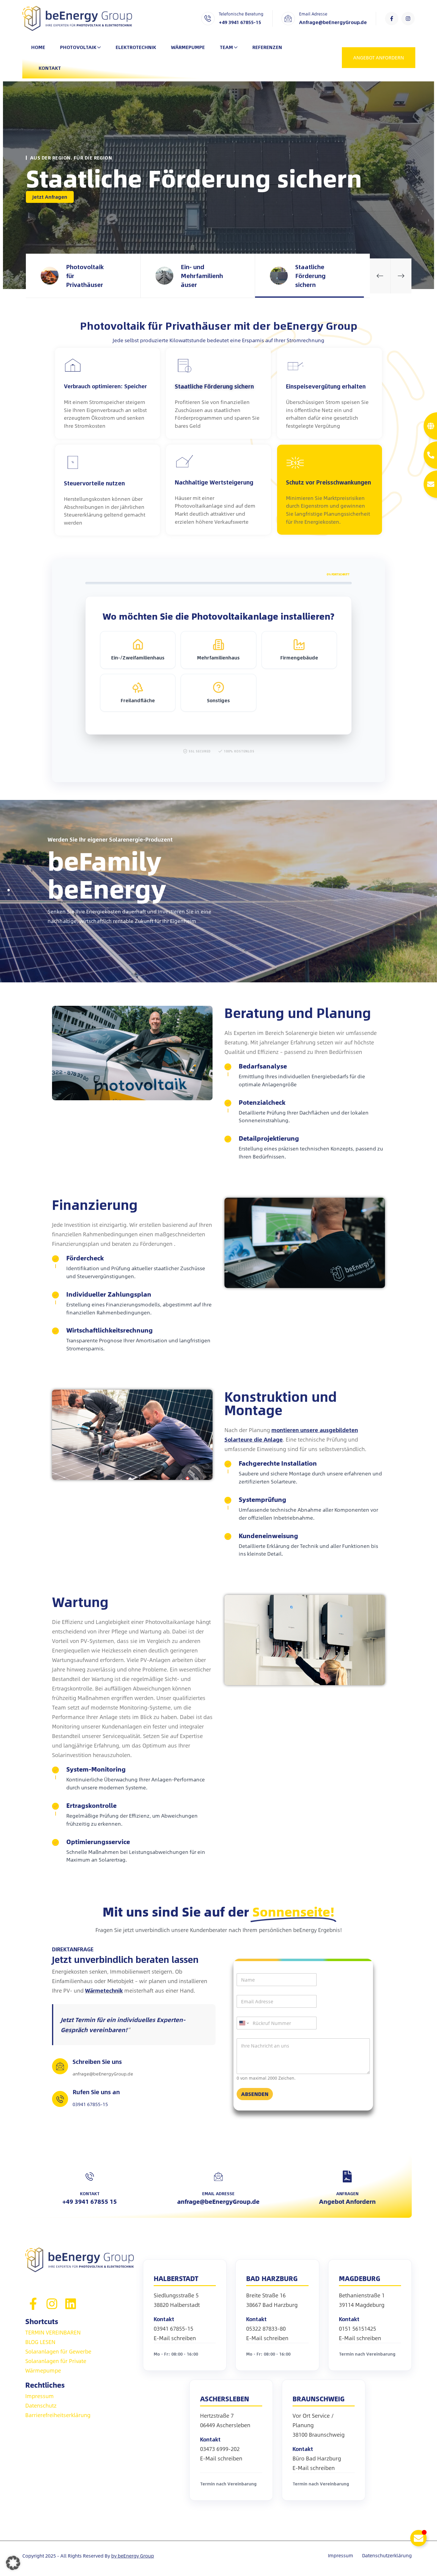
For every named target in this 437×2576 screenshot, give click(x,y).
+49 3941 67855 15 (90, 2201)
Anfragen (347, 2193)
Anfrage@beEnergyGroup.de (333, 22)
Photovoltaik (78, 47)
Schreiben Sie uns (97, 2061)
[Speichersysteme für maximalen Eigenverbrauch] (73, 366)
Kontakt (50, 68)
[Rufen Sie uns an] (60, 2099)
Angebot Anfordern (347, 2201)
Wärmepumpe (188, 47)
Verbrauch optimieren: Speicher (105, 386)
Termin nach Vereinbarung (367, 2354)
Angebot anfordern (379, 57)
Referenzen (267, 47)
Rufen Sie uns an (96, 2092)
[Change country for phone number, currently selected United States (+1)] (244, 2023)
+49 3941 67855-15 (240, 22)
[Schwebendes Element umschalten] (418, 2538)
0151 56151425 (357, 2329)
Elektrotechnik (136, 47)
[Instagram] (408, 19)
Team (226, 47)
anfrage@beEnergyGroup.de (218, 2201)
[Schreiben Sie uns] (60, 2066)
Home (38, 47)
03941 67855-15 (173, 2329)
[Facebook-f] (392, 19)
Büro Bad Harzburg (317, 2458)
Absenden (255, 2094)
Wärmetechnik (104, 1991)
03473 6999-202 (220, 2449)
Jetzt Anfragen (50, 197)
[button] (380, 276)
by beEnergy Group (133, 2556)
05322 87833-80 (266, 2329)
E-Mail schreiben (175, 2338)
